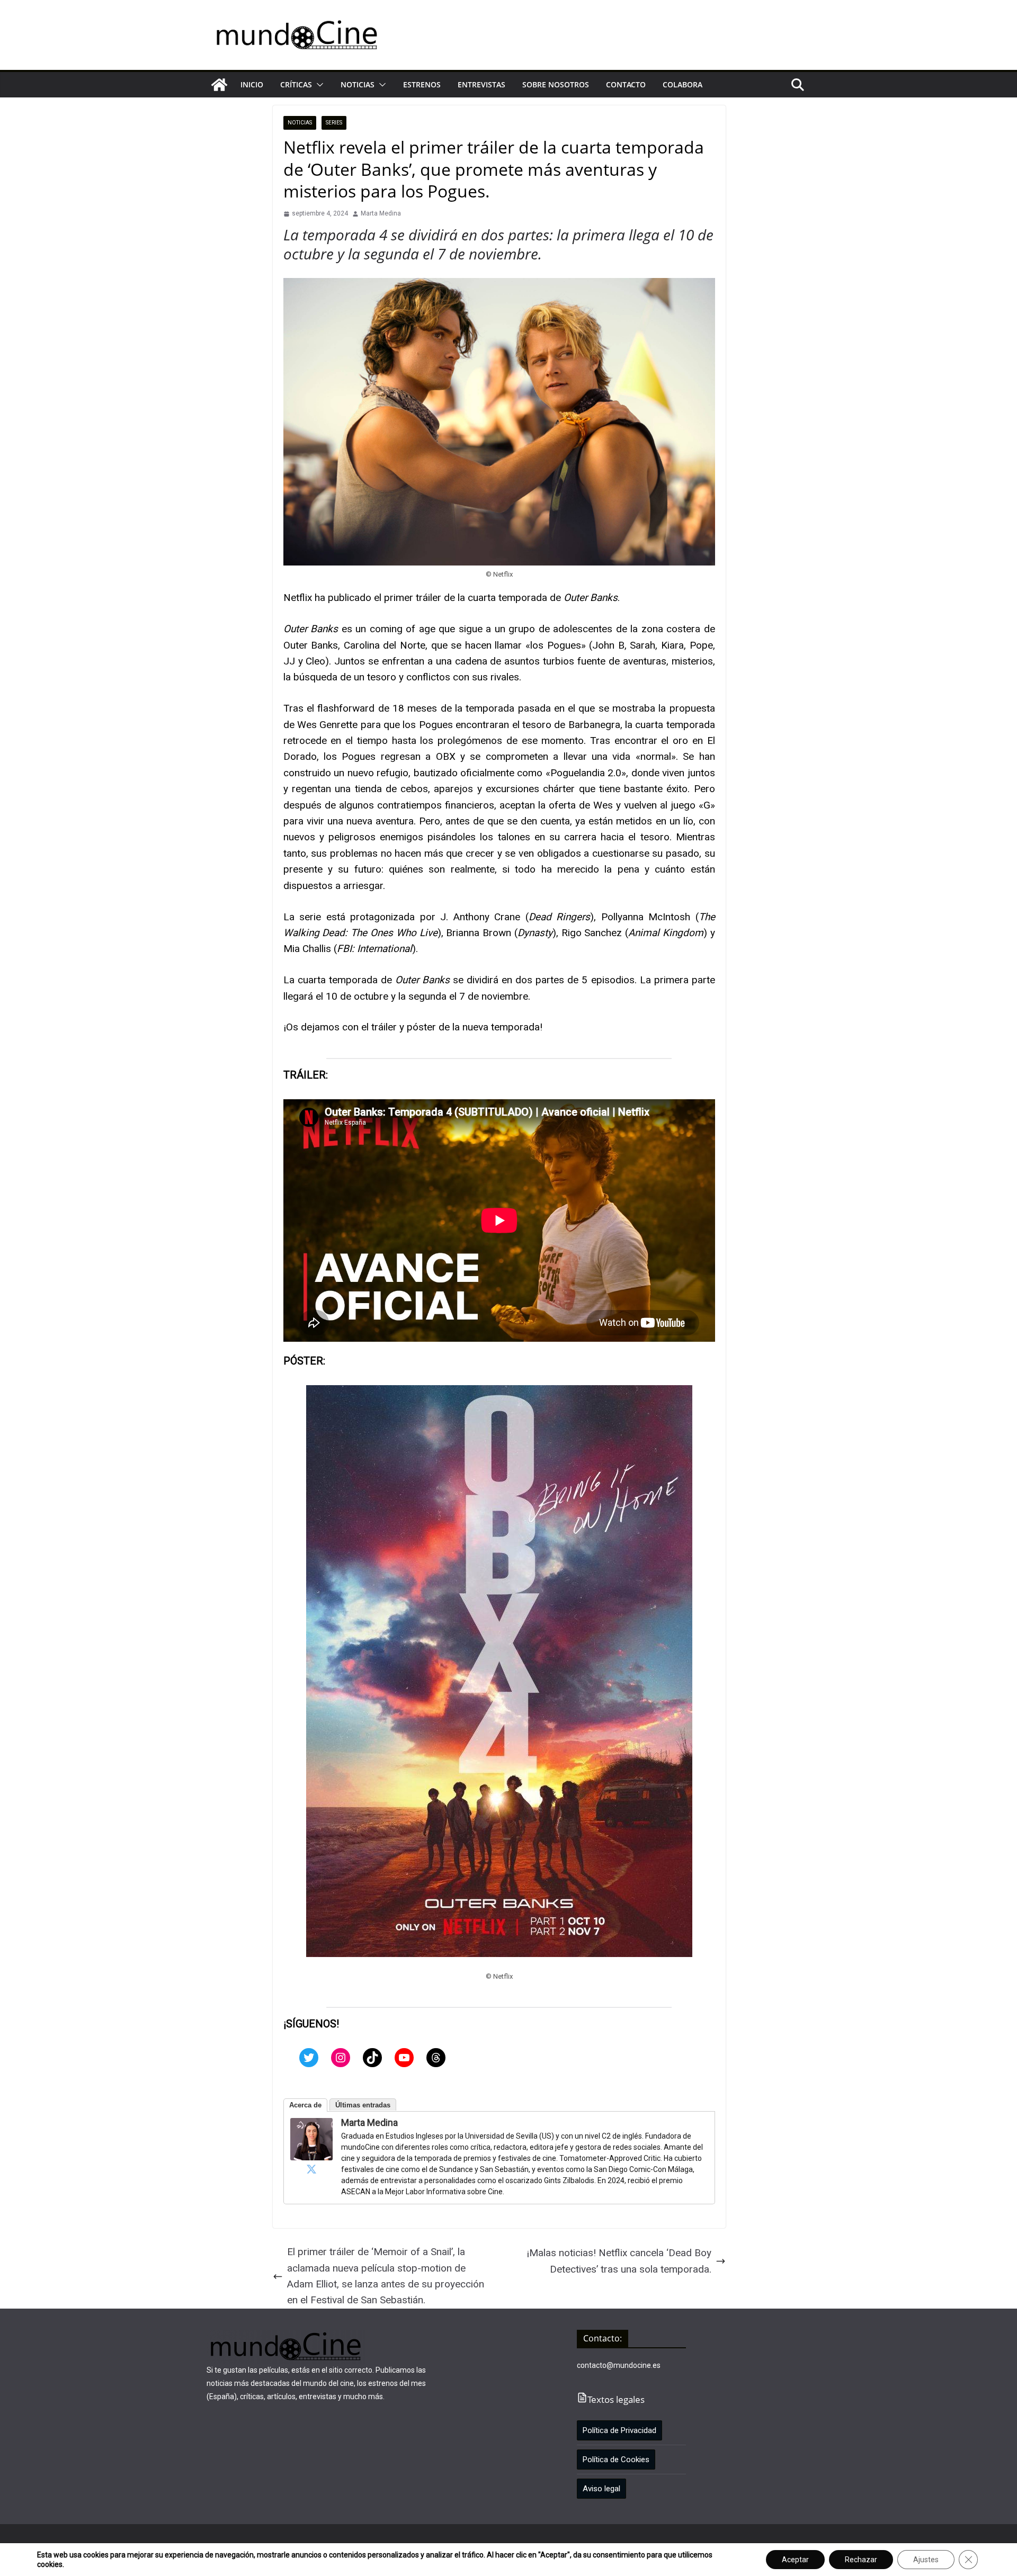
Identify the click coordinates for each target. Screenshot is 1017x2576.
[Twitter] (309, 2058)
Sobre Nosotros (556, 84)
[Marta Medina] (311, 2126)
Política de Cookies (616, 2460)
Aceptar (795, 2560)
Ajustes (926, 2560)
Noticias (358, 84)
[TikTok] (372, 2058)
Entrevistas (481, 84)
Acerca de (305, 2105)
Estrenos (422, 84)
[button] (318, 85)
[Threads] (436, 2058)
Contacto (626, 84)
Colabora (683, 84)
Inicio (252, 84)
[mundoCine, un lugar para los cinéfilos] (219, 85)
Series (334, 123)
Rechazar (861, 2560)
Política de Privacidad (619, 2430)
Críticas (296, 84)
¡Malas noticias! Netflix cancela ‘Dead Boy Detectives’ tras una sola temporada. (619, 2261)
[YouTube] (404, 2058)
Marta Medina (381, 213)
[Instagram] (341, 2058)
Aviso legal (601, 2489)
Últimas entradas (363, 2105)
